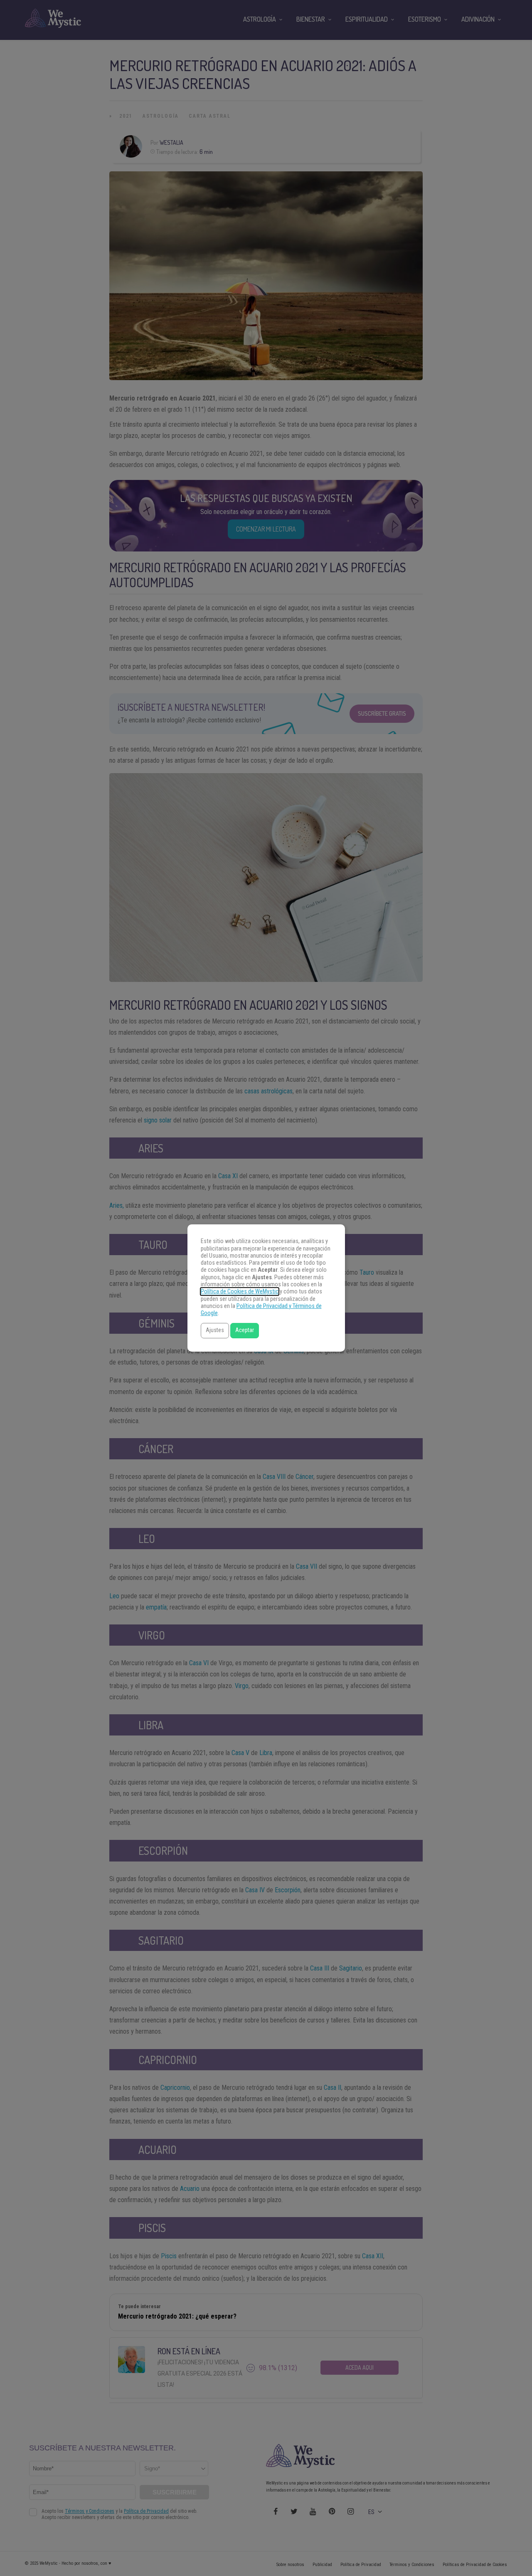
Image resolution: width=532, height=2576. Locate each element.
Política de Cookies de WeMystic (240, 1292)
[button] (215, 1331)
